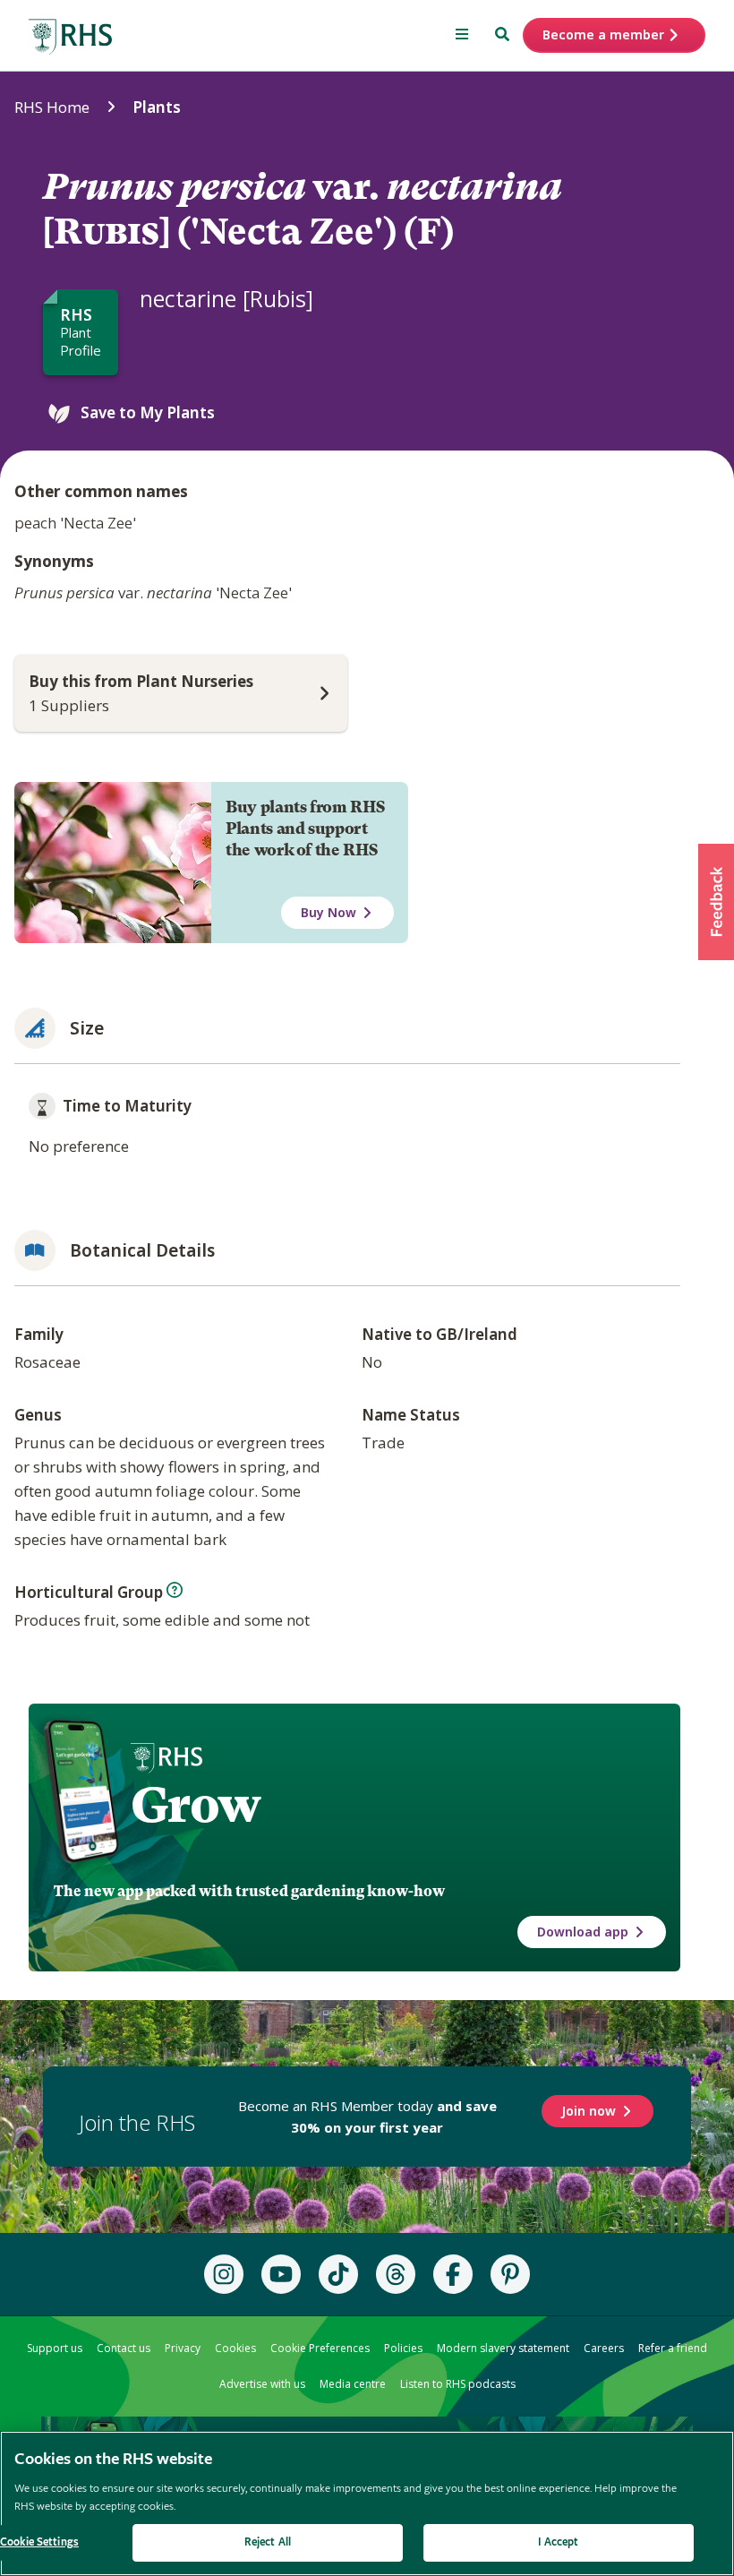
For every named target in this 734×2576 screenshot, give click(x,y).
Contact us (124, 2348)
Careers (604, 2348)
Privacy (183, 2348)
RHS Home (52, 107)
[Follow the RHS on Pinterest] (510, 2274)
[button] (716, 902)
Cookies (235, 2348)
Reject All (268, 2542)
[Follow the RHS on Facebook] (453, 2274)
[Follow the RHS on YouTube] (281, 2274)
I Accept (558, 2542)
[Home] (71, 37)
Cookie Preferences (320, 2348)
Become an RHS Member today (367, 2117)
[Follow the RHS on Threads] (396, 2274)
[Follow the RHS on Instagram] (224, 2274)
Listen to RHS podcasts (458, 2384)
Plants (157, 107)
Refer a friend (673, 2348)
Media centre (353, 2384)
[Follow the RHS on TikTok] (338, 2274)
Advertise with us (262, 2384)
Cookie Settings (39, 2542)
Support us (55, 2348)
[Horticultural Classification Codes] (175, 1590)
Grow (196, 1805)
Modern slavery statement (503, 2348)
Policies (403, 2348)
